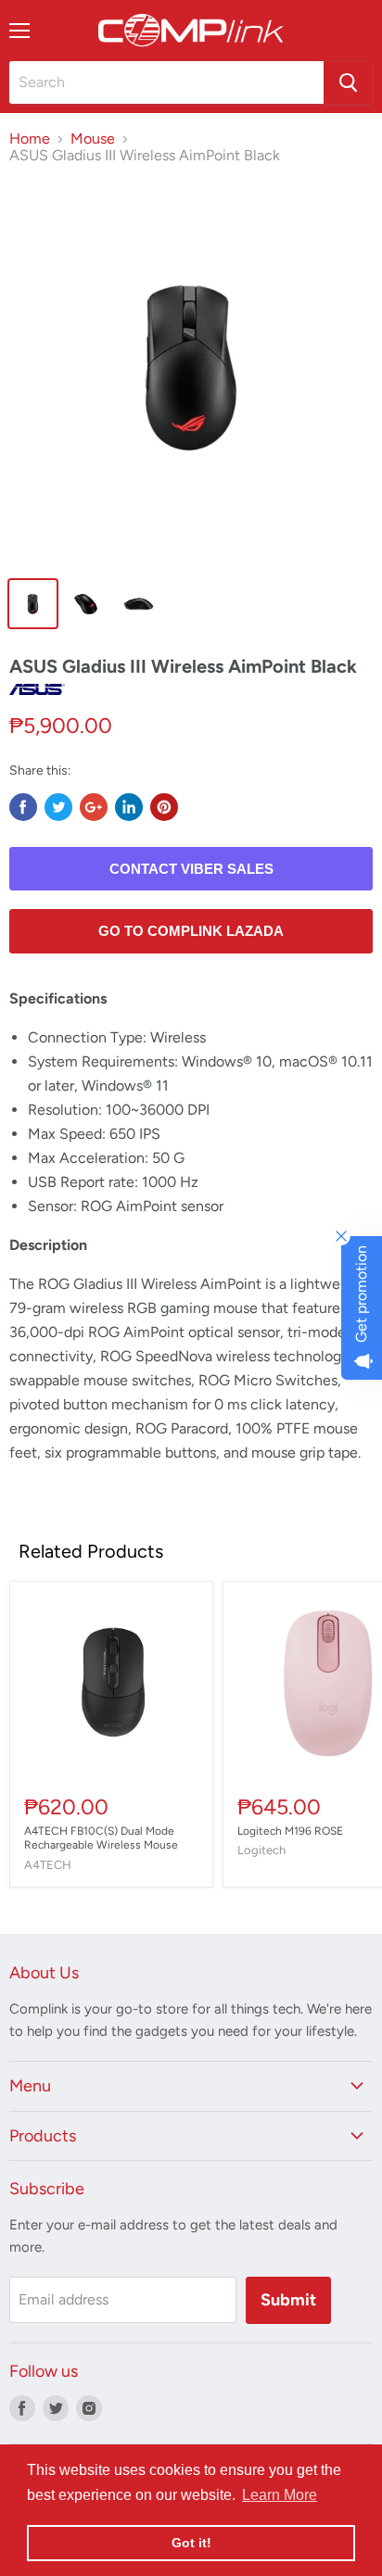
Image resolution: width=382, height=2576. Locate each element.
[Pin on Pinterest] (164, 807)
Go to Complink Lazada (191, 931)
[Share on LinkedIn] (129, 807)
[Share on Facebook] (23, 807)
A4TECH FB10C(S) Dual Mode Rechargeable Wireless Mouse (101, 1838)
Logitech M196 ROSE (290, 1831)
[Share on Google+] (94, 807)
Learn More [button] (280, 2495)
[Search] (348, 82)
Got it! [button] (191, 2543)
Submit (288, 2300)
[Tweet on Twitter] (58, 807)
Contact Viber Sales (191, 869)
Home (30, 139)
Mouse (93, 139)
